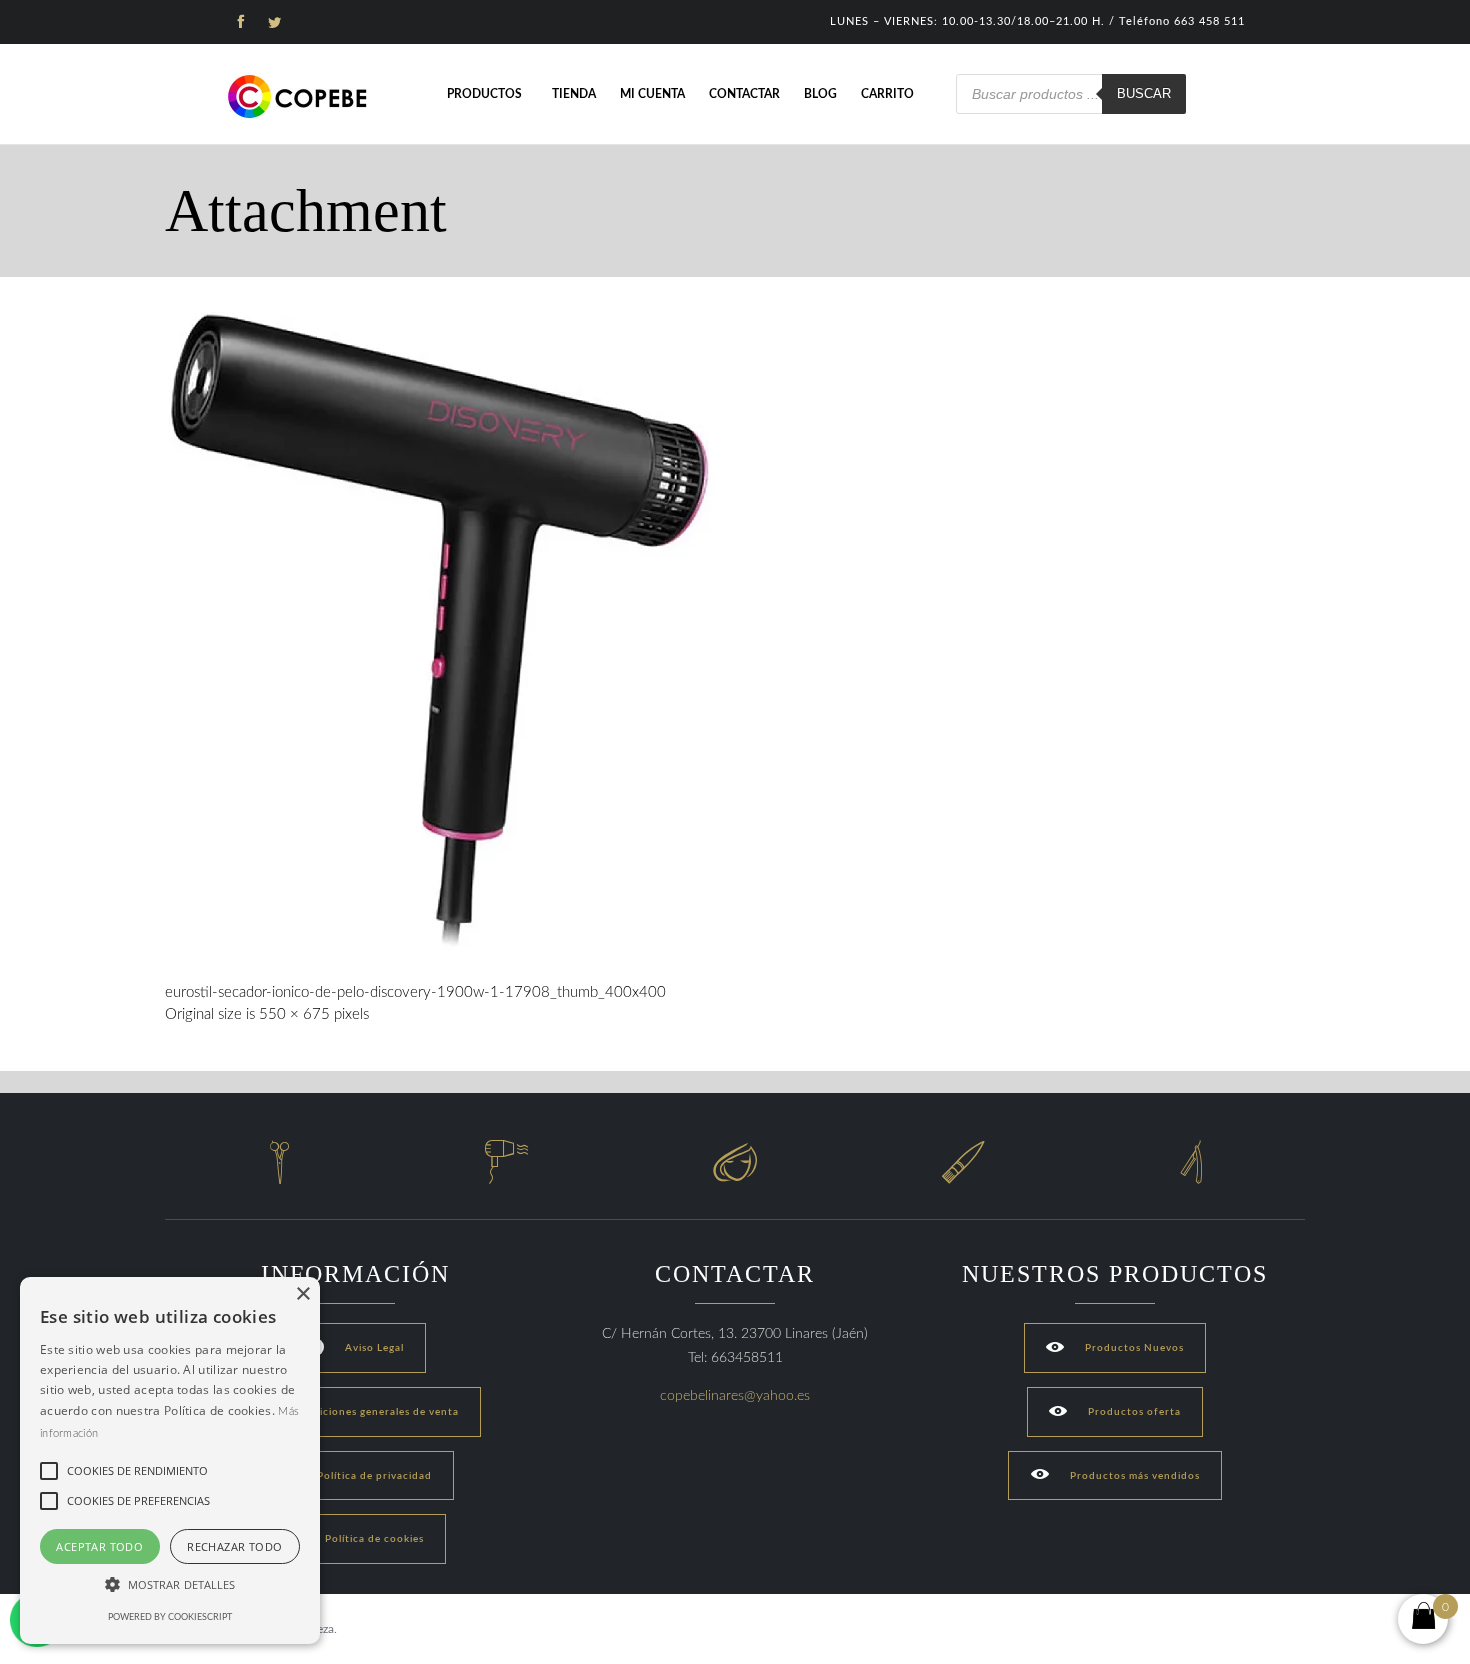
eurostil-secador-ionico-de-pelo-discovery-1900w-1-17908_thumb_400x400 (415, 992)
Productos (484, 94)
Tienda (574, 94)
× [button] (302, 1294)
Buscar (1144, 93)
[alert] (170, 1460)
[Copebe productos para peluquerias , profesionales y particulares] (300, 97)
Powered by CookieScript (170, 1617)
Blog (820, 94)
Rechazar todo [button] (234, 1546)
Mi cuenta (652, 94)
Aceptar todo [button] (99, 1546)
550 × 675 (294, 1014)
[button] (170, 1585)
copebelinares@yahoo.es (735, 1396)
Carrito (887, 94)
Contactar (744, 94)
